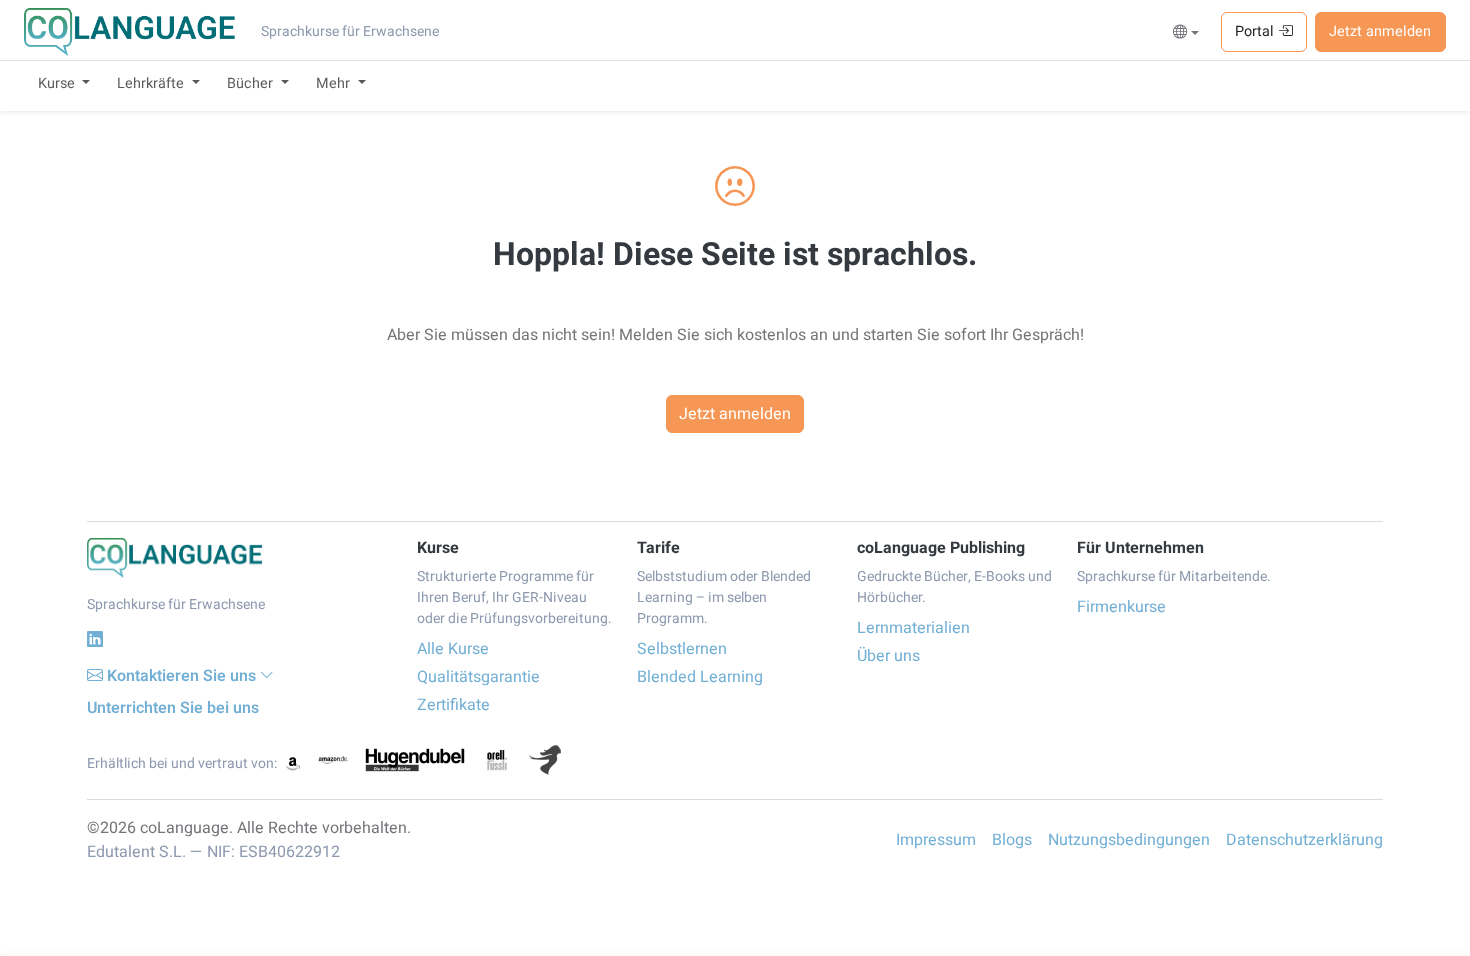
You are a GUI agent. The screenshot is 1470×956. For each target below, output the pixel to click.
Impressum (936, 840)
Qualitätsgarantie (478, 677)
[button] (1186, 33)
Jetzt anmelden (1380, 31)
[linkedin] (95, 639)
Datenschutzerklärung (1304, 840)
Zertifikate (453, 705)
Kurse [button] (58, 83)
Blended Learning (700, 677)
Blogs (1012, 840)
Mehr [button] (335, 83)
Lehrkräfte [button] (152, 83)
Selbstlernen (682, 649)
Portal (1256, 31)
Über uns (888, 656)
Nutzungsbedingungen (1129, 840)
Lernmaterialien (913, 628)
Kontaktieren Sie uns (181, 676)
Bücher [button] (252, 83)
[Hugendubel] (415, 760)
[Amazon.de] (333, 760)
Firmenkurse (1121, 607)
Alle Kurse (453, 649)
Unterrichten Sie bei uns (173, 708)
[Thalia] (545, 760)
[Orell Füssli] (497, 760)
